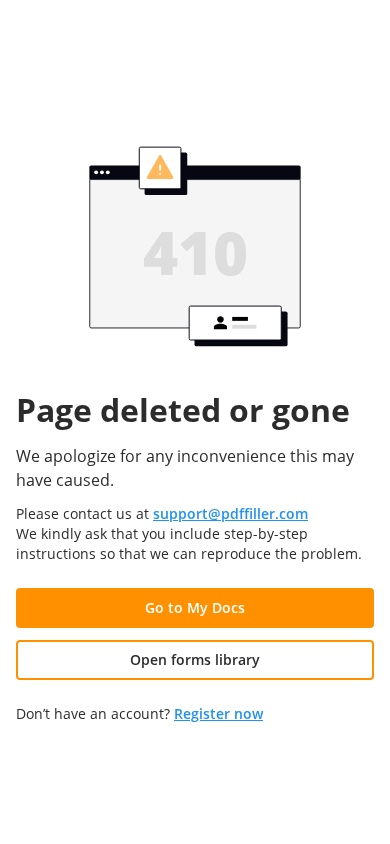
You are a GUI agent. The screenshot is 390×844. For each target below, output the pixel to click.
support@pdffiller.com (230, 513)
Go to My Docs (195, 607)
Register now (218, 713)
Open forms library (195, 659)
